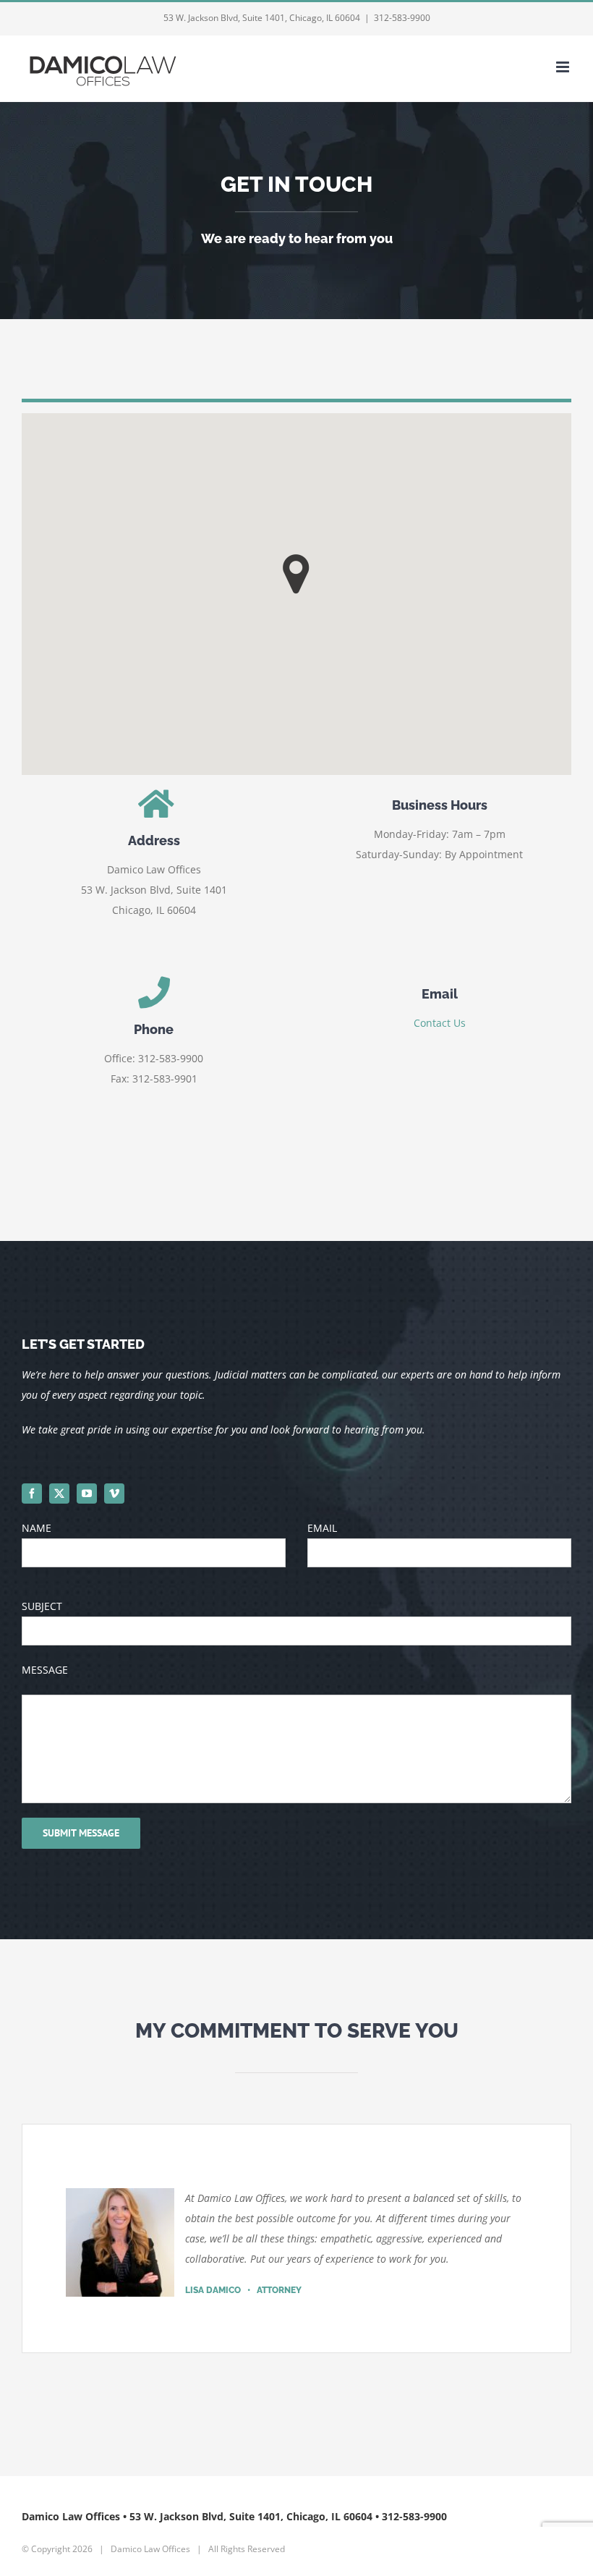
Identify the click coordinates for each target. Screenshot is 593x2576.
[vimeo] (114, 1494)
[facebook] (32, 1494)
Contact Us (440, 1023)
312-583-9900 (402, 18)
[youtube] (87, 1494)
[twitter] (59, 1494)
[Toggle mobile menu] (564, 67)
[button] (296, 574)
